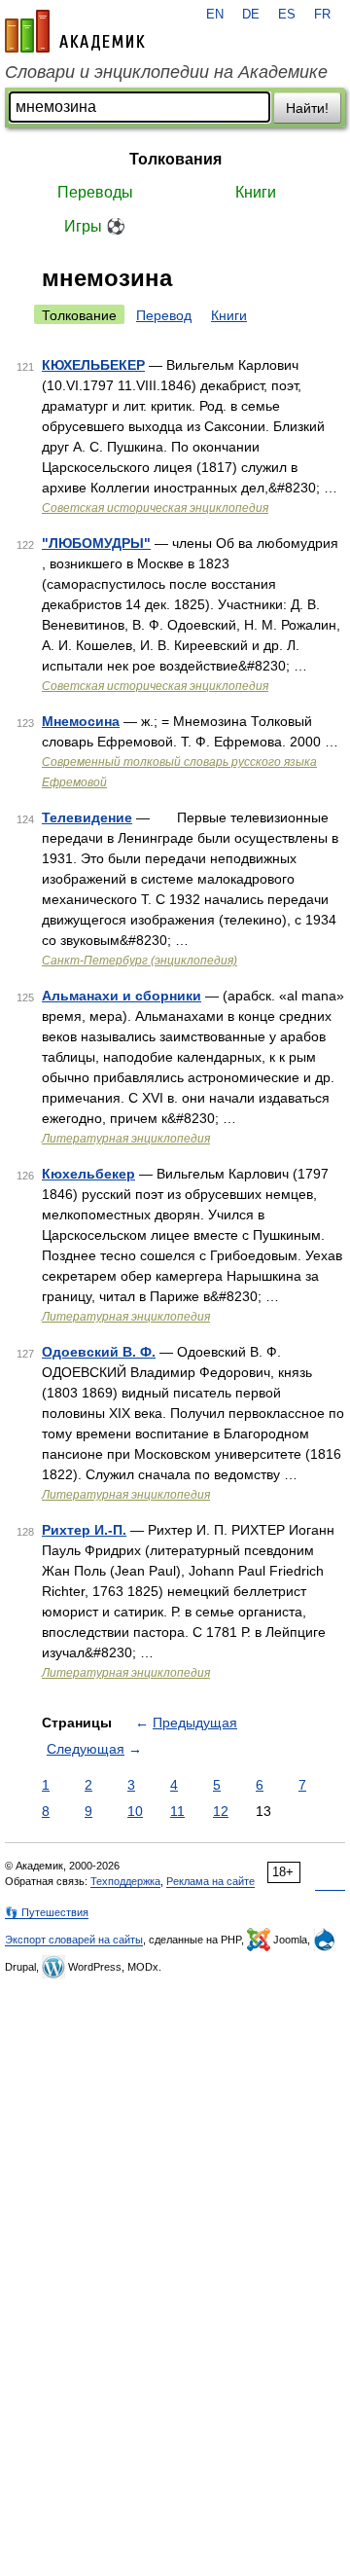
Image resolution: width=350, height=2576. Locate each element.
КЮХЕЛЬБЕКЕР (93, 365)
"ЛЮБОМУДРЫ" (96, 543)
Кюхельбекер (88, 1174)
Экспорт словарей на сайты (74, 1940)
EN (215, 15)
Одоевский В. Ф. (99, 1352)
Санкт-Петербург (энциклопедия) (140, 961)
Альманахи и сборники (122, 996)
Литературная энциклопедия (126, 1139)
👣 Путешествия (47, 1912)
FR (322, 15)
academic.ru (75, 31)
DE (251, 15)
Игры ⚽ (95, 226)
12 (221, 1811)
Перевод (164, 315)
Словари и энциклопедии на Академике (166, 72)
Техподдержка (125, 1881)
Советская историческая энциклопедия (155, 508)
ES (287, 15)
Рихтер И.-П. (84, 1530)
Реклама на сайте (210, 1881)
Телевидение (87, 817)
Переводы (95, 192)
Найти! (307, 108)
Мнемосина (81, 721)
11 (177, 1811)
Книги (256, 192)
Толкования (175, 159)
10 (135, 1811)
